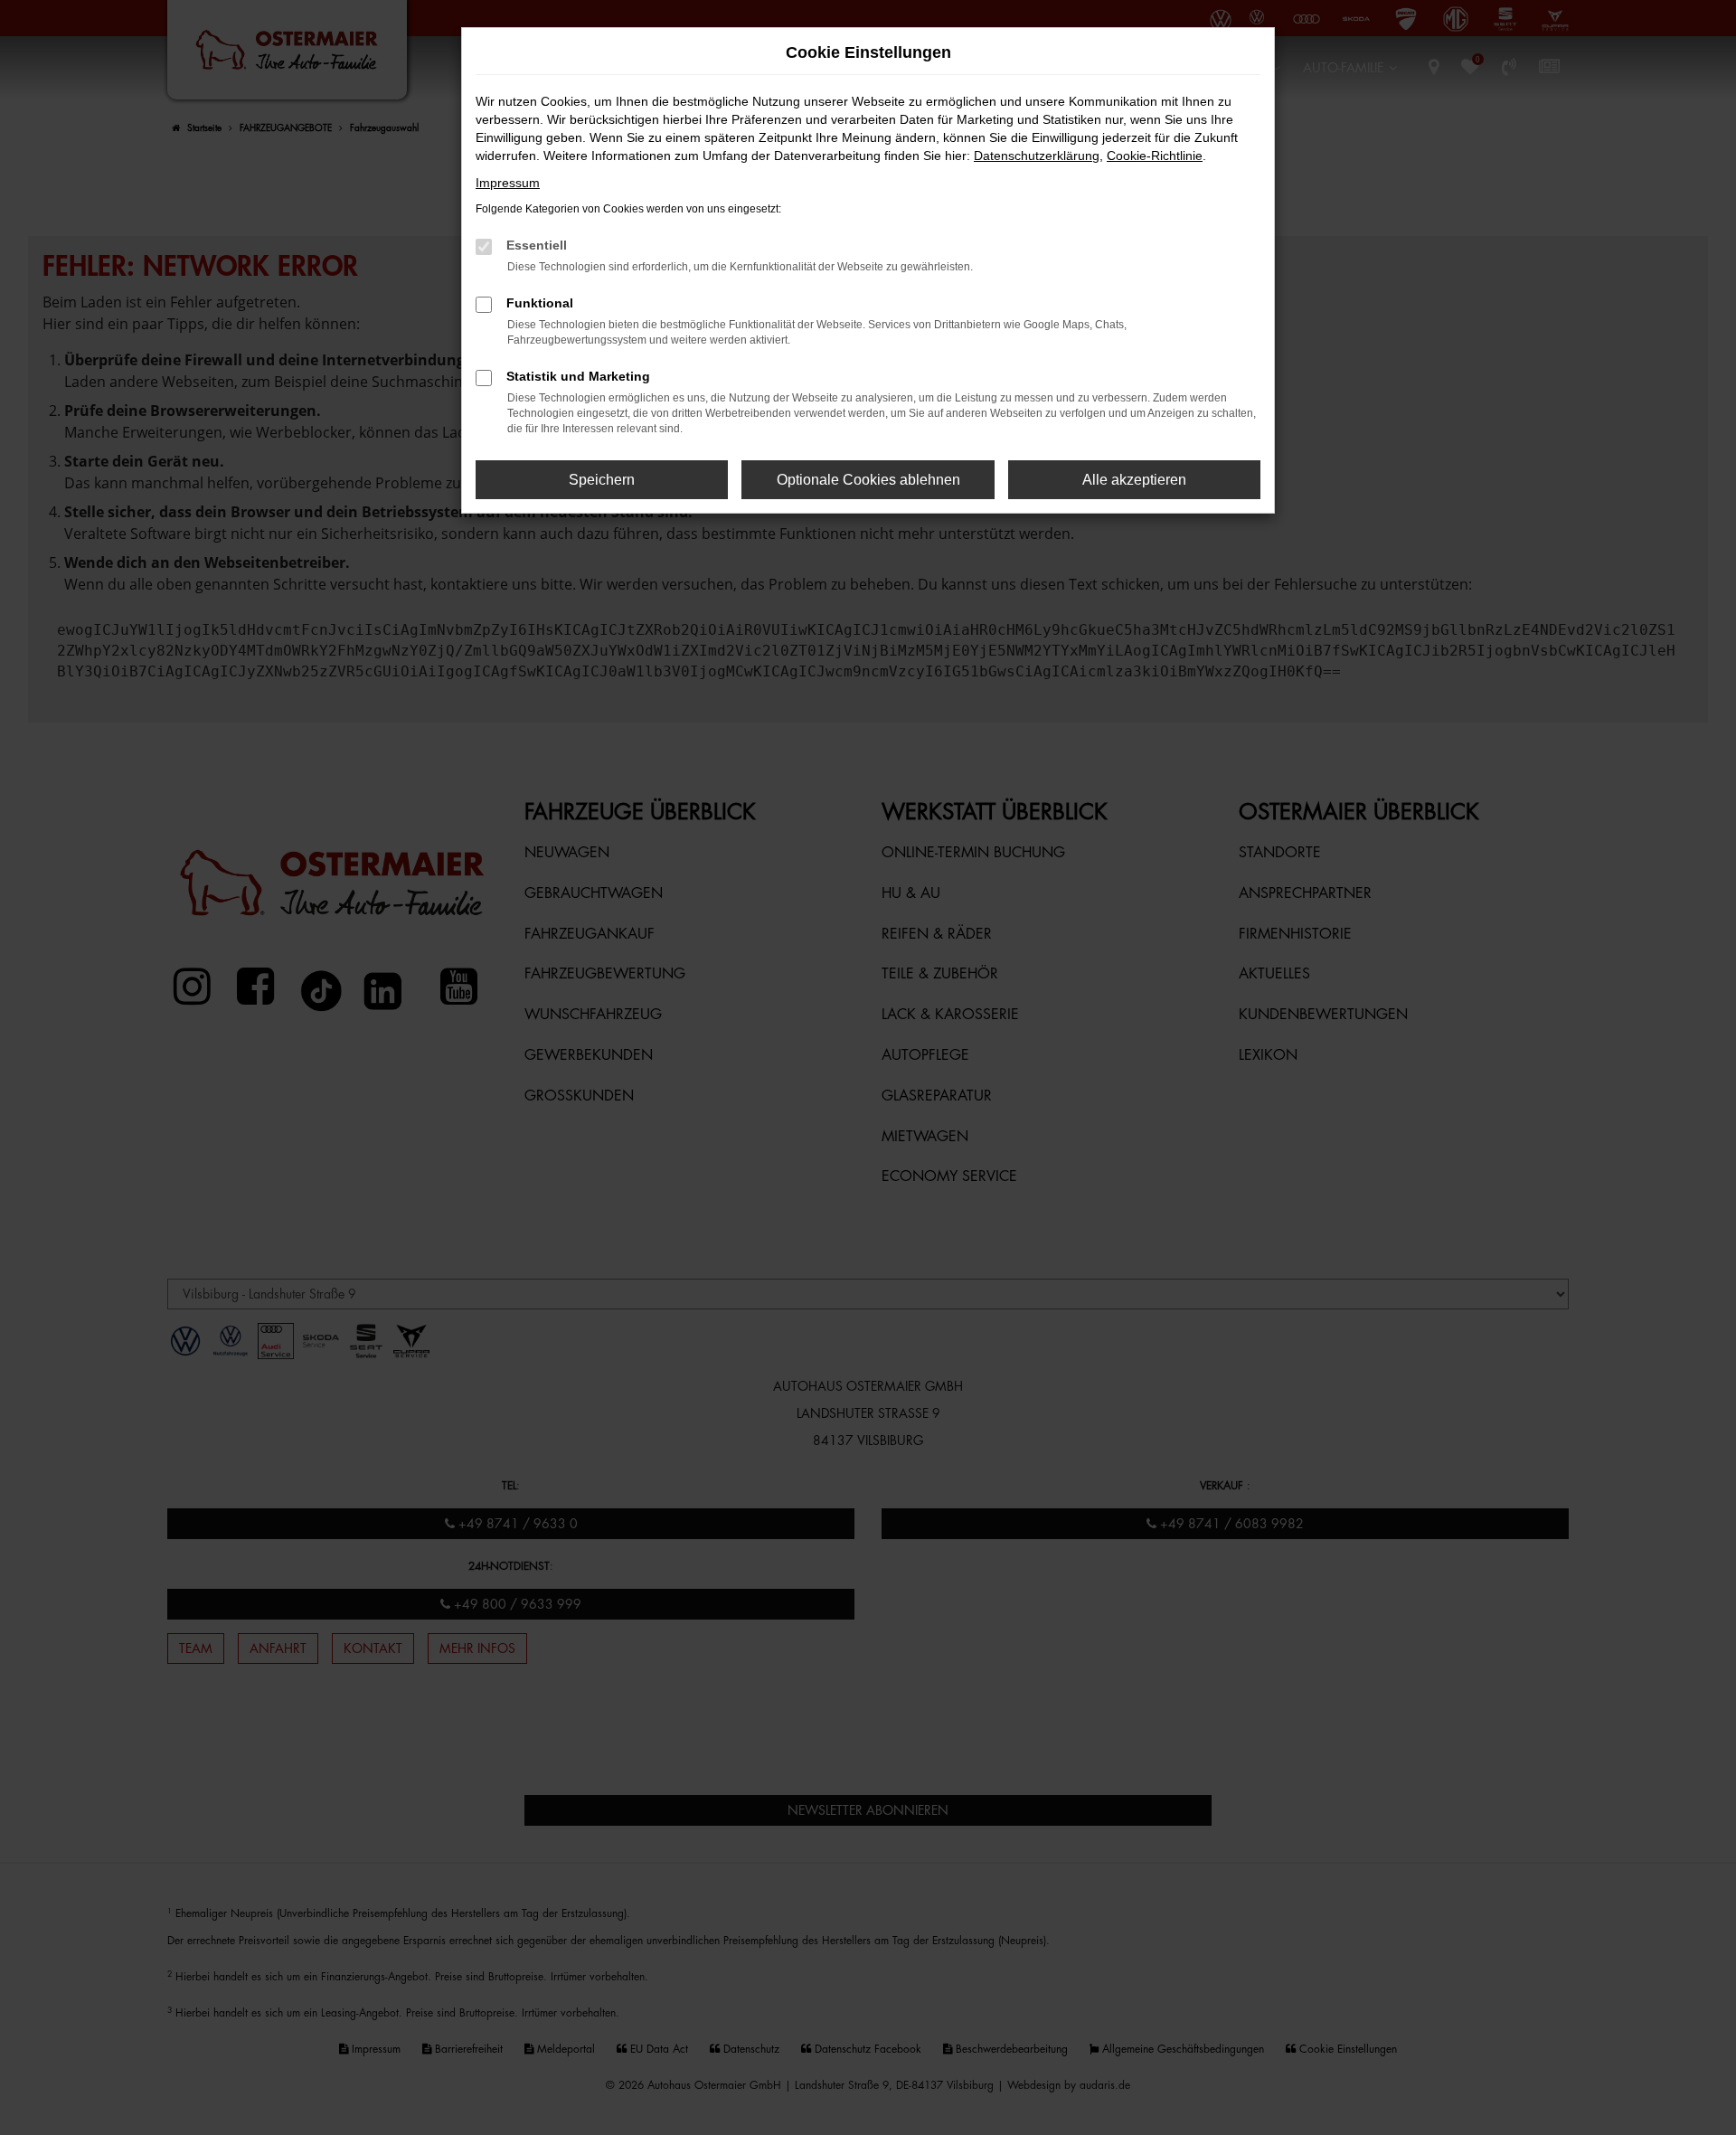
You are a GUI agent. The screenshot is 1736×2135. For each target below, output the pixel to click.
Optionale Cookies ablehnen (868, 480)
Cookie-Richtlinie (1155, 156)
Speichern (602, 480)
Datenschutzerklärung (1037, 156)
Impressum (508, 183)
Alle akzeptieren (1134, 480)
